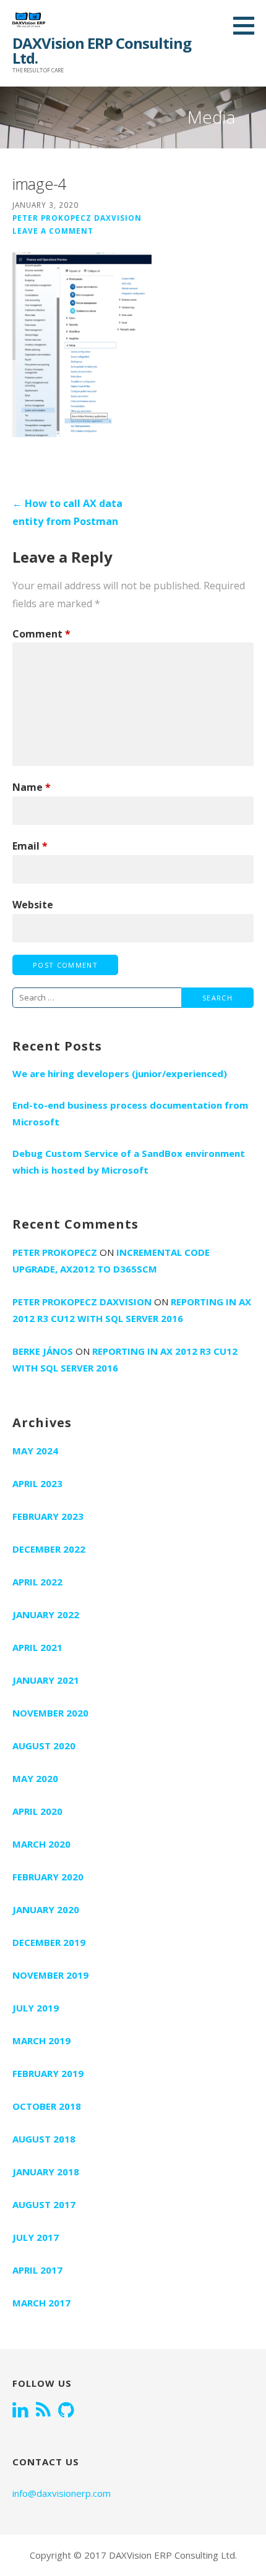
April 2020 (37, 1811)
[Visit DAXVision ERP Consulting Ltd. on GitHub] (66, 2411)
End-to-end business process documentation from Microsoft (130, 1113)
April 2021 (37, 1647)
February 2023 (48, 1516)
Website (33, 905)
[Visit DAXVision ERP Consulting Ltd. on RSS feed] (43, 2411)
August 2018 (44, 2139)
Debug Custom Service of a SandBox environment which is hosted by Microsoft (129, 1162)
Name (32, 787)
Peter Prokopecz (55, 1252)
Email (30, 846)
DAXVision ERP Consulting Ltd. (102, 50)
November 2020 (50, 1713)
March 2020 (41, 1844)
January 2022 (46, 1614)
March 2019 (41, 2041)
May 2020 (35, 1778)
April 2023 (37, 1483)
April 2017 (37, 2270)
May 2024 (35, 1451)
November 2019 (50, 1975)
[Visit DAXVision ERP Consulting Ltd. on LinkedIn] (20, 2411)
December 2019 (49, 1942)
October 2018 (47, 2106)
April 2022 (37, 1582)
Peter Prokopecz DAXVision (77, 218)
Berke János (43, 1351)
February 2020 (48, 1877)
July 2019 (36, 2008)
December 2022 (49, 1549)
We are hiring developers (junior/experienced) (120, 1073)
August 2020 (44, 1746)
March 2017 (41, 2303)
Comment (41, 634)
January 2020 (46, 1909)
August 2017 (44, 2204)
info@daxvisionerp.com (62, 2493)
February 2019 (48, 2073)
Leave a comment (53, 231)
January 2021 (46, 1680)
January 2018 (46, 2172)
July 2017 (36, 2237)
